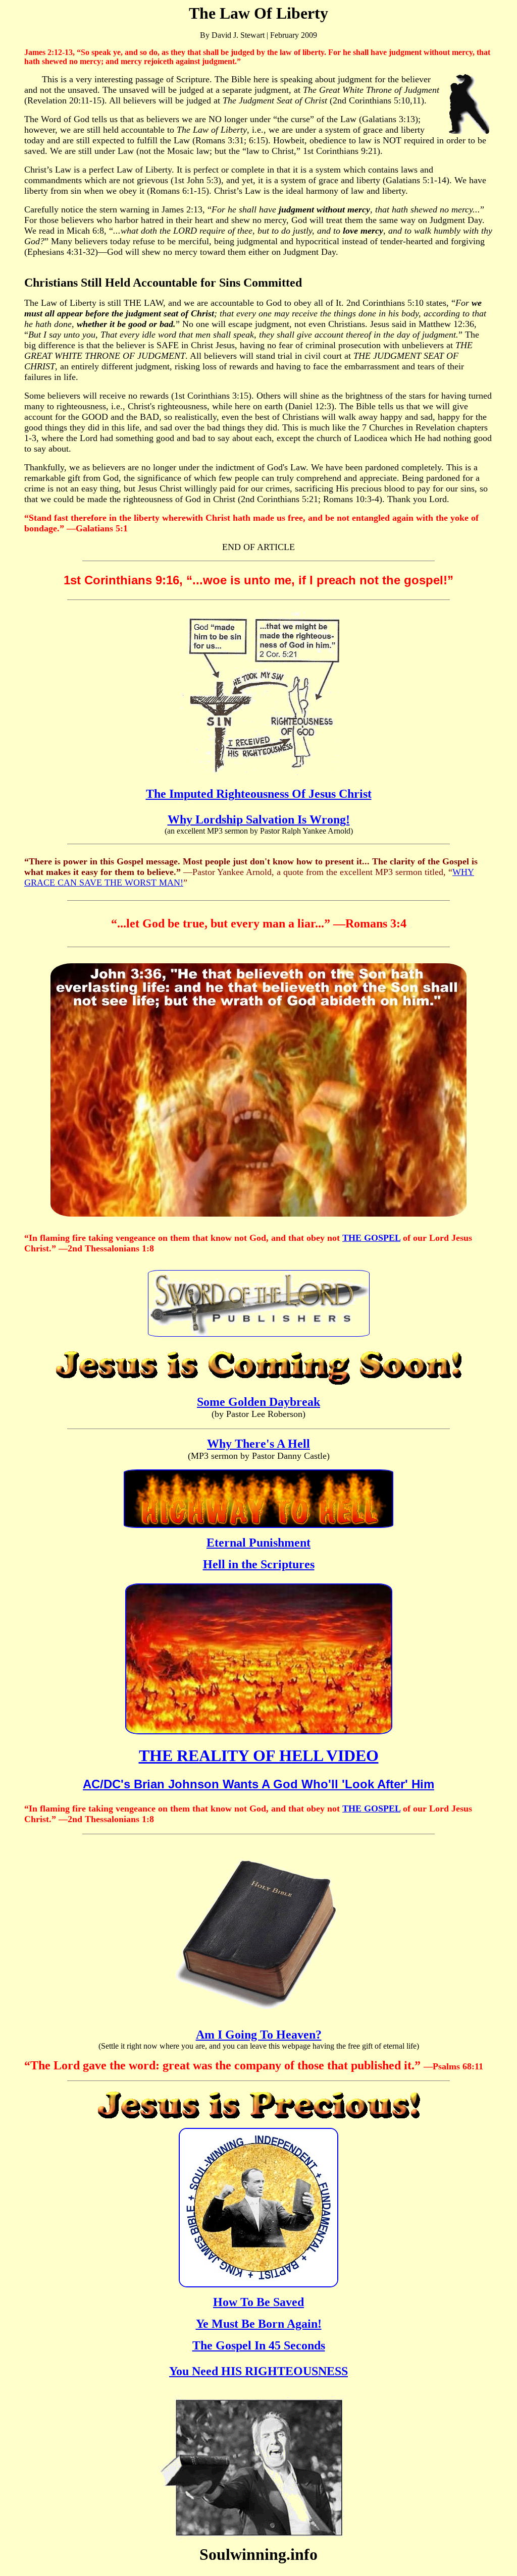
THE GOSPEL (371, 1238)
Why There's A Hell (258, 1444)
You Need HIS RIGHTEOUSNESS (258, 2371)
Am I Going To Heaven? (259, 2035)
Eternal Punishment (258, 1543)
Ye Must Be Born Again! (259, 2324)
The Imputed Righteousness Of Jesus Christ (259, 794)
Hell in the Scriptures (259, 1564)
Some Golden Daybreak (258, 1402)
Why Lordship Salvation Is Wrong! (259, 819)
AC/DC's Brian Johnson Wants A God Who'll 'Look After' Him (258, 1784)
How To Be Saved (258, 2302)
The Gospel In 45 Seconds (259, 2345)
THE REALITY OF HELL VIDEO (259, 1756)
